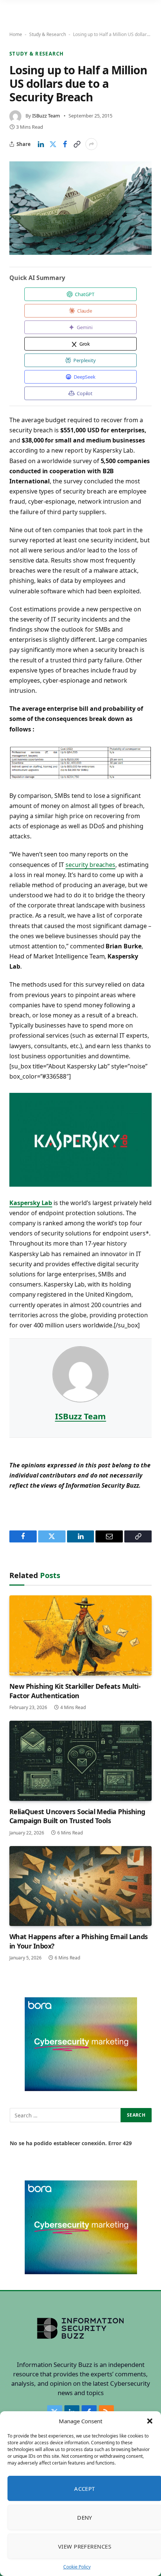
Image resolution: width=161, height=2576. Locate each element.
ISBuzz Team (46, 116)
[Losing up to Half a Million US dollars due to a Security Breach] (80, 208)
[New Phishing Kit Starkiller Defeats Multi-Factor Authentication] (80, 1636)
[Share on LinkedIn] (41, 144)
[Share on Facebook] (65, 144)
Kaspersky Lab (31, 1203)
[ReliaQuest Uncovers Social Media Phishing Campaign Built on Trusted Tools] (80, 1761)
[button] (150, 2421)
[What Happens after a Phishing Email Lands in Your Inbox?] (80, 1886)
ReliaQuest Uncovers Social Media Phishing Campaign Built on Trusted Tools (77, 1816)
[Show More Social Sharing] (91, 144)
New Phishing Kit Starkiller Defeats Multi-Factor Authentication (75, 1691)
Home (16, 34)
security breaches (90, 865)
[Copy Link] (77, 144)
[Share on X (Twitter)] (53, 144)
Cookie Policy (77, 2567)
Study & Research (48, 34)
